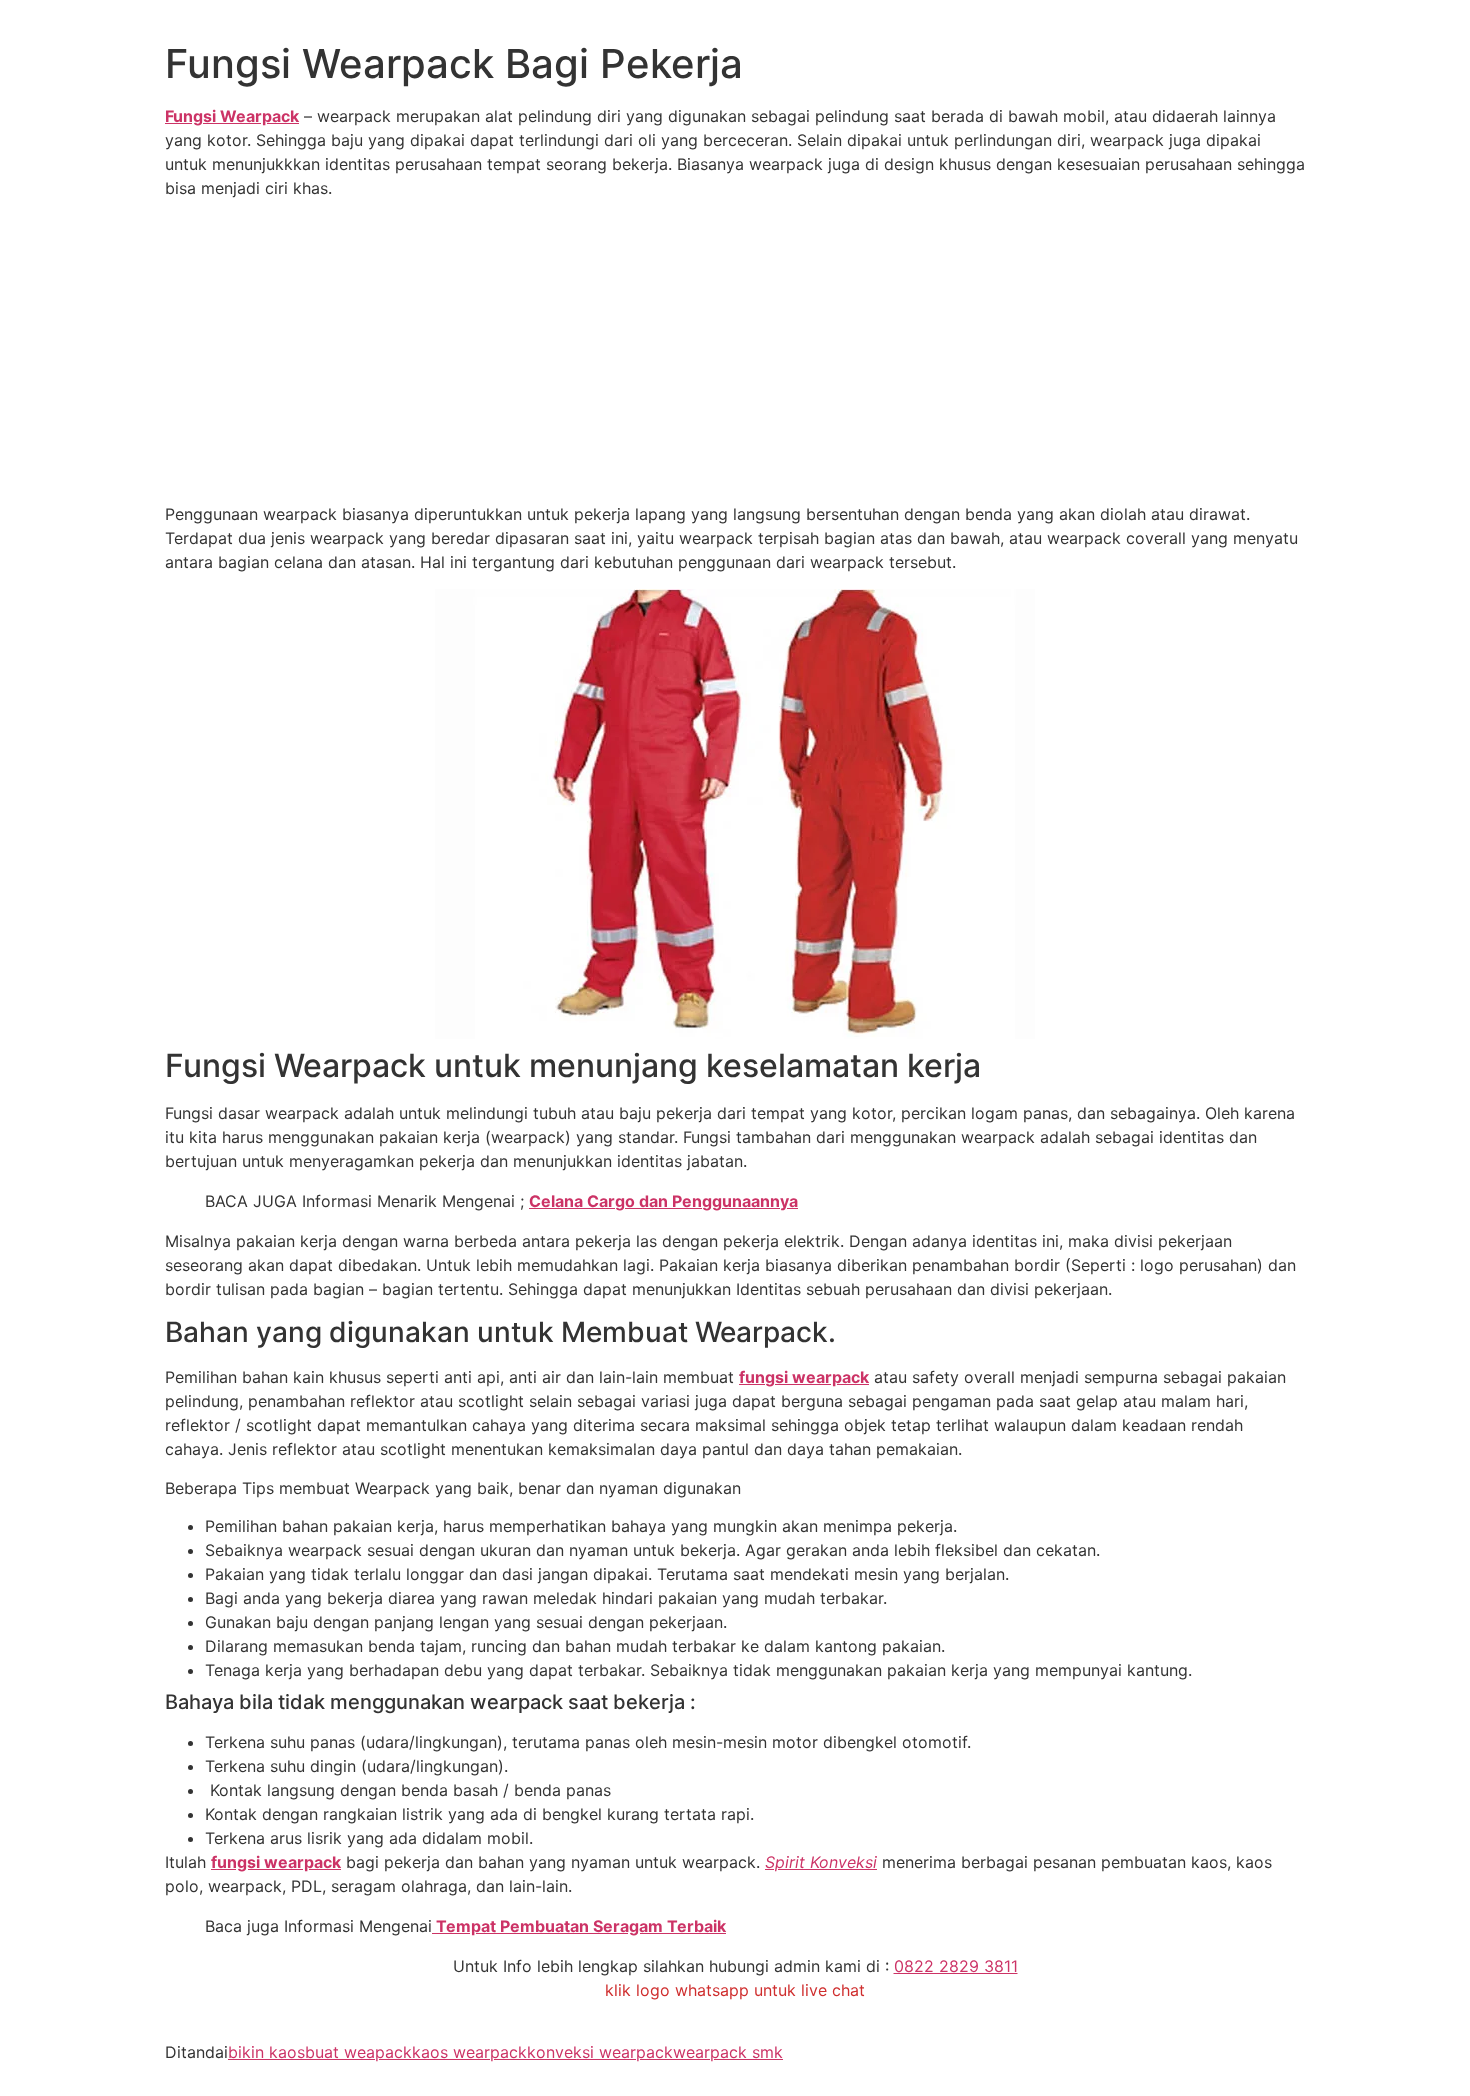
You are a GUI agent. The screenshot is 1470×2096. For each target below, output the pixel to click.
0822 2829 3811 (956, 1966)
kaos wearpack (469, 2052)
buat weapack (358, 2052)
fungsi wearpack (804, 1377)
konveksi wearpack (600, 2052)
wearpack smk (728, 2052)
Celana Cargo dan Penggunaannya (663, 1201)
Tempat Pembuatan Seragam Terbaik (579, 1926)
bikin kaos (266, 2052)
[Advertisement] (735, 354)
